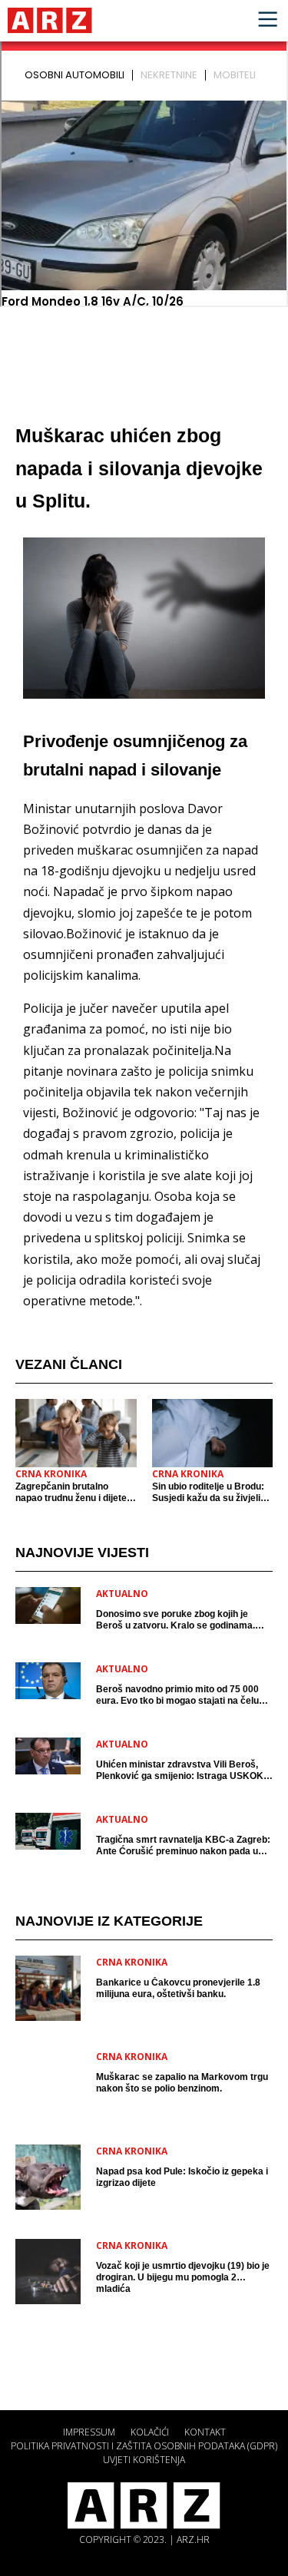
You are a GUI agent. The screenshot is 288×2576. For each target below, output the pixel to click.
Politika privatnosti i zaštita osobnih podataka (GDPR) (144, 2446)
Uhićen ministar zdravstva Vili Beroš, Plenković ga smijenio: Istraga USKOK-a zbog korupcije (184, 1771)
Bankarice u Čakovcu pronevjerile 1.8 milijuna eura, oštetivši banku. (178, 1988)
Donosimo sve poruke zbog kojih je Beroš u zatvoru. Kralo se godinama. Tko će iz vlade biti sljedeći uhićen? (175, 1620)
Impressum (89, 2432)
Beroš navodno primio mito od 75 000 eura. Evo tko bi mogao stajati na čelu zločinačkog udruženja (177, 1695)
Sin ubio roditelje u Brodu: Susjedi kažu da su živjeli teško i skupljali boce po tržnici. (208, 1493)
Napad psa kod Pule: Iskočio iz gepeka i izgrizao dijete (182, 2177)
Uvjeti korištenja (144, 2460)
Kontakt (205, 2432)
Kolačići (150, 2432)
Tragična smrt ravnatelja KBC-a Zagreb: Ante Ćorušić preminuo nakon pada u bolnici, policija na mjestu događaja (183, 1846)
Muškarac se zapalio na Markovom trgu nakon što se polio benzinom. (182, 2083)
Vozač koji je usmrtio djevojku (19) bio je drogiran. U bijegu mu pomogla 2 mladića (183, 2277)
